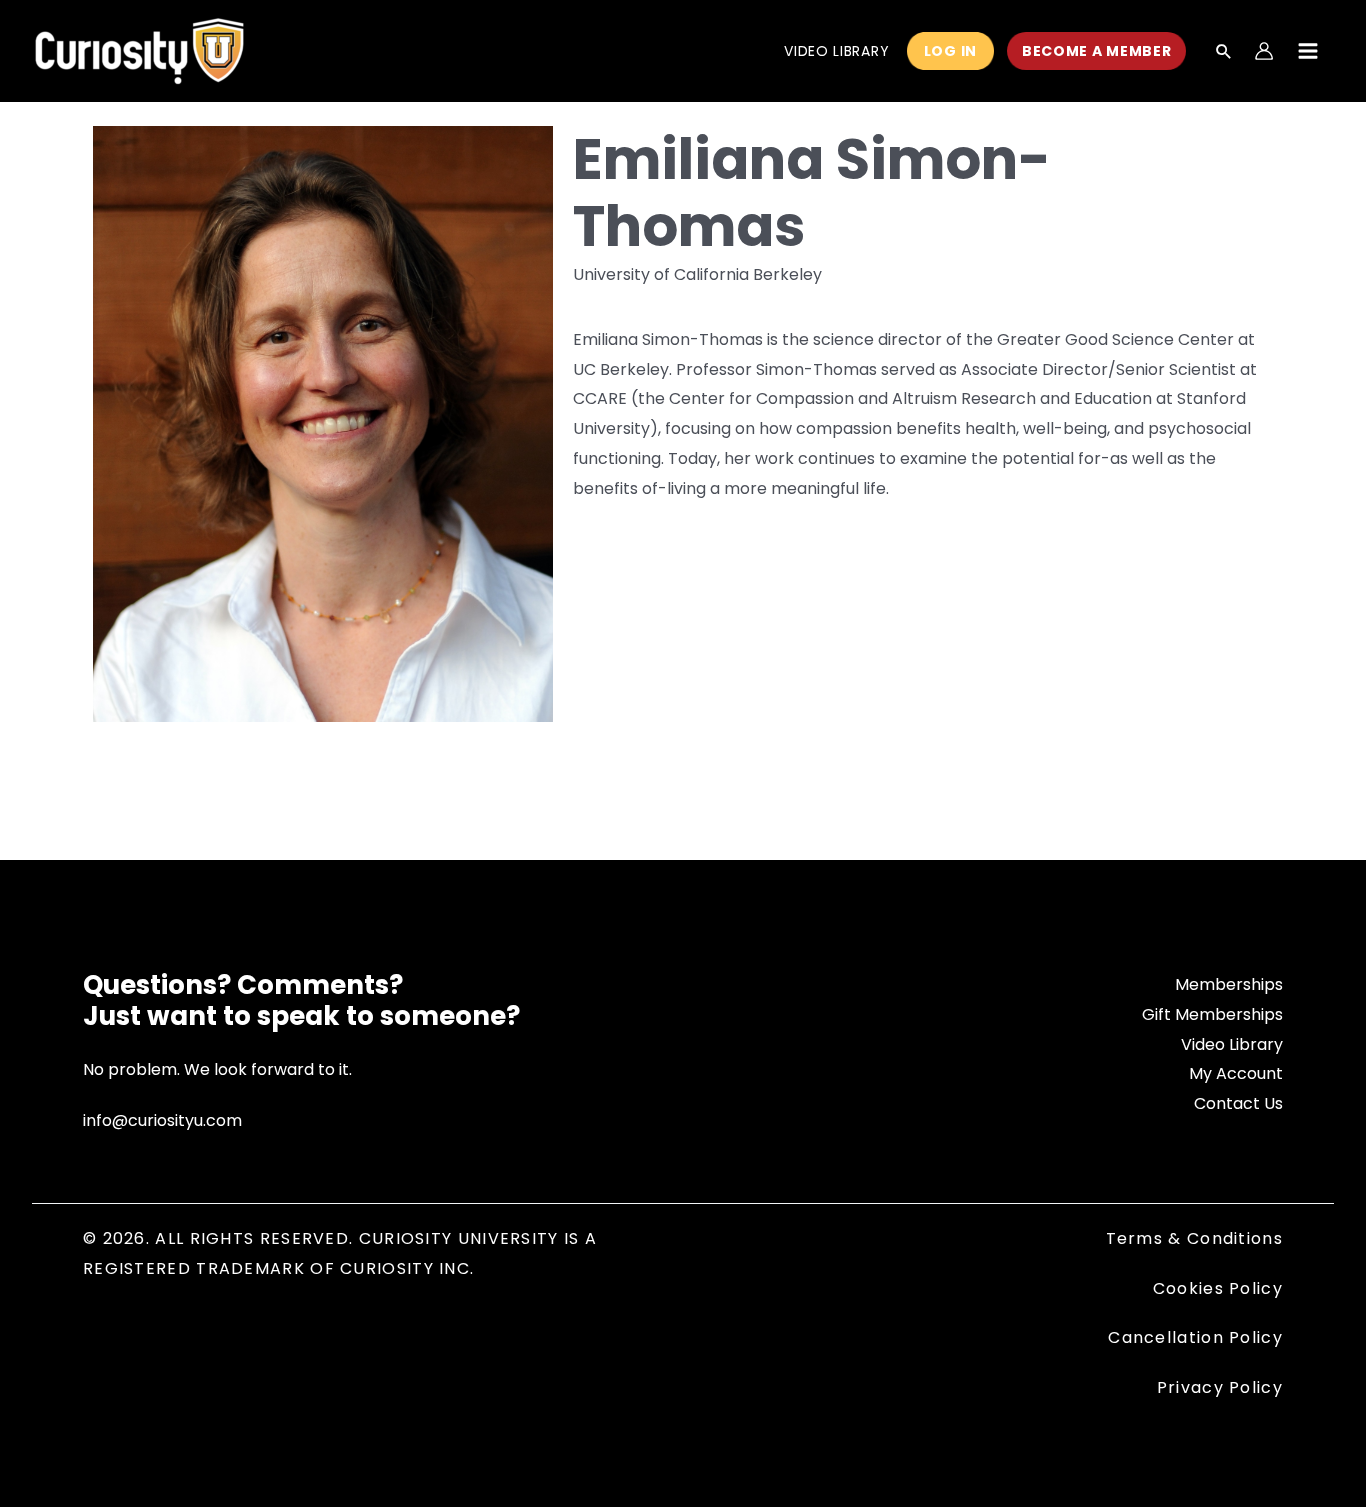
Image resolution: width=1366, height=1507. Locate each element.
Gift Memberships (1212, 1014)
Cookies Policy (1218, 1288)
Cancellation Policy (1195, 1337)
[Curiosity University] (139, 49)
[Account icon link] (1264, 51)
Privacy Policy (1220, 1387)
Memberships (1229, 984)
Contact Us (1238, 1103)
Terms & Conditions (1194, 1238)
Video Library (1232, 1044)
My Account (1236, 1073)
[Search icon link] (1224, 53)
